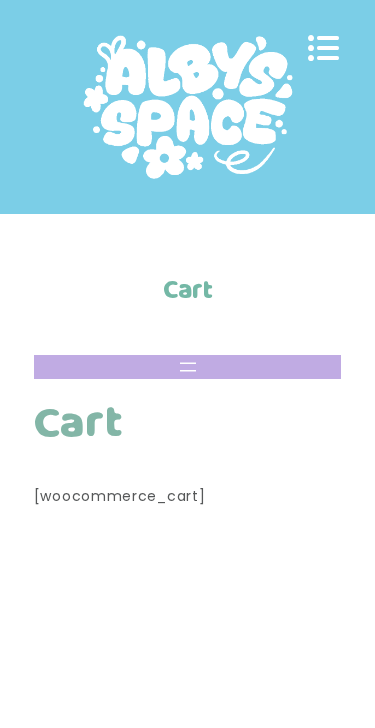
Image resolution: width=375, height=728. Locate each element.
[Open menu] (188, 367)
